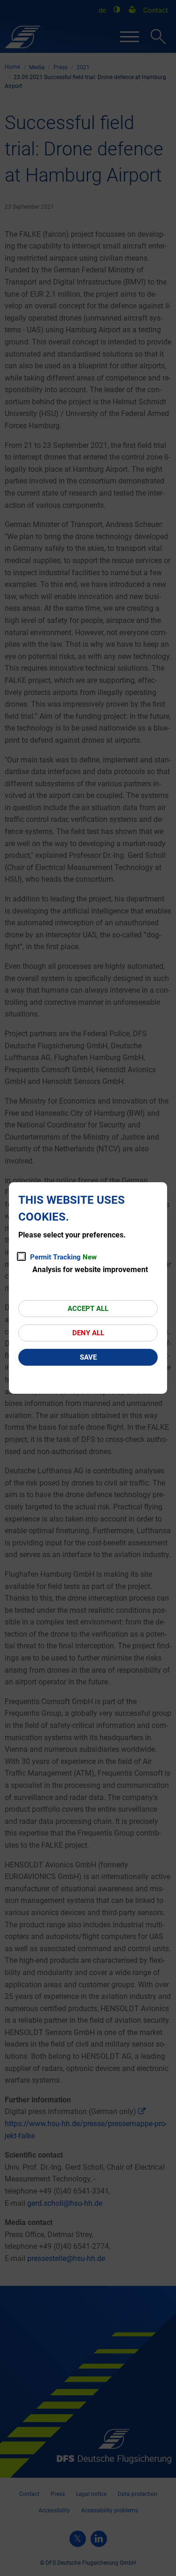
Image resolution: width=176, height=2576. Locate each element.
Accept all (88, 1309)
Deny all (88, 1333)
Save (88, 1357)
